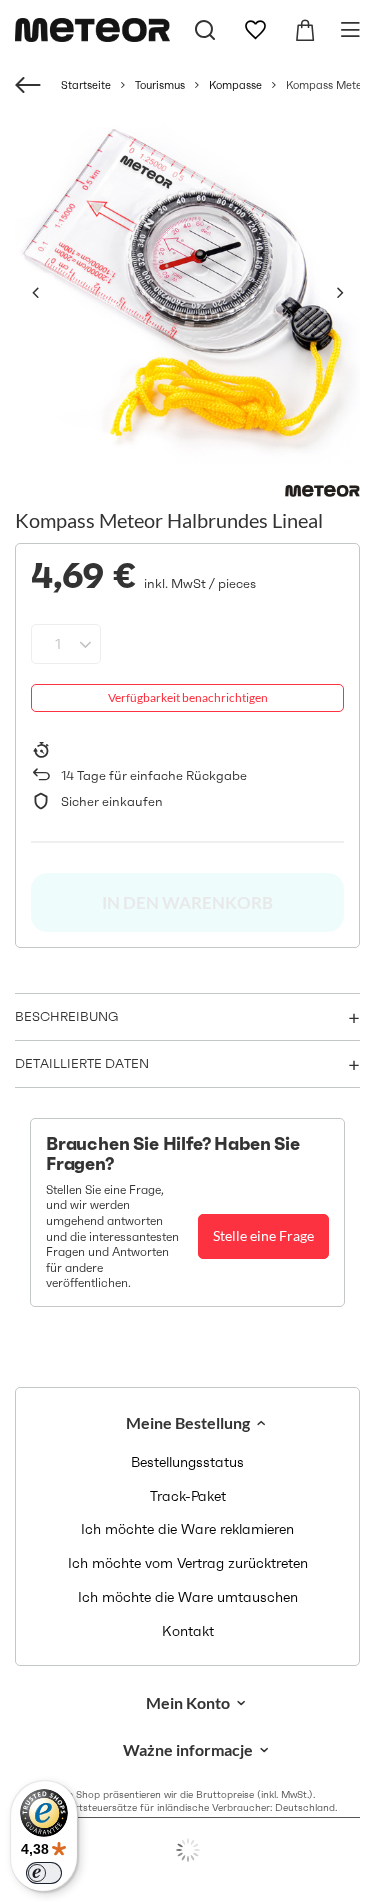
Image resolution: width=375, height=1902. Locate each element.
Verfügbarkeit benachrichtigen (188, 697)
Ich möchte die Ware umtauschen (188, 1597)
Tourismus (160, 85)
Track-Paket (188, 1496)
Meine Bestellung (188, 1422)
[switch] (44, 1873)
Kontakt (188, 1631)
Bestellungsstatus (187, 1462)
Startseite (86, 85)
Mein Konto (188, 1702)
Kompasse (235, 85)
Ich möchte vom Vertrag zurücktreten (188, 1563)
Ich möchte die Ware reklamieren (187, 1529)
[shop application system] (187, 1850)
